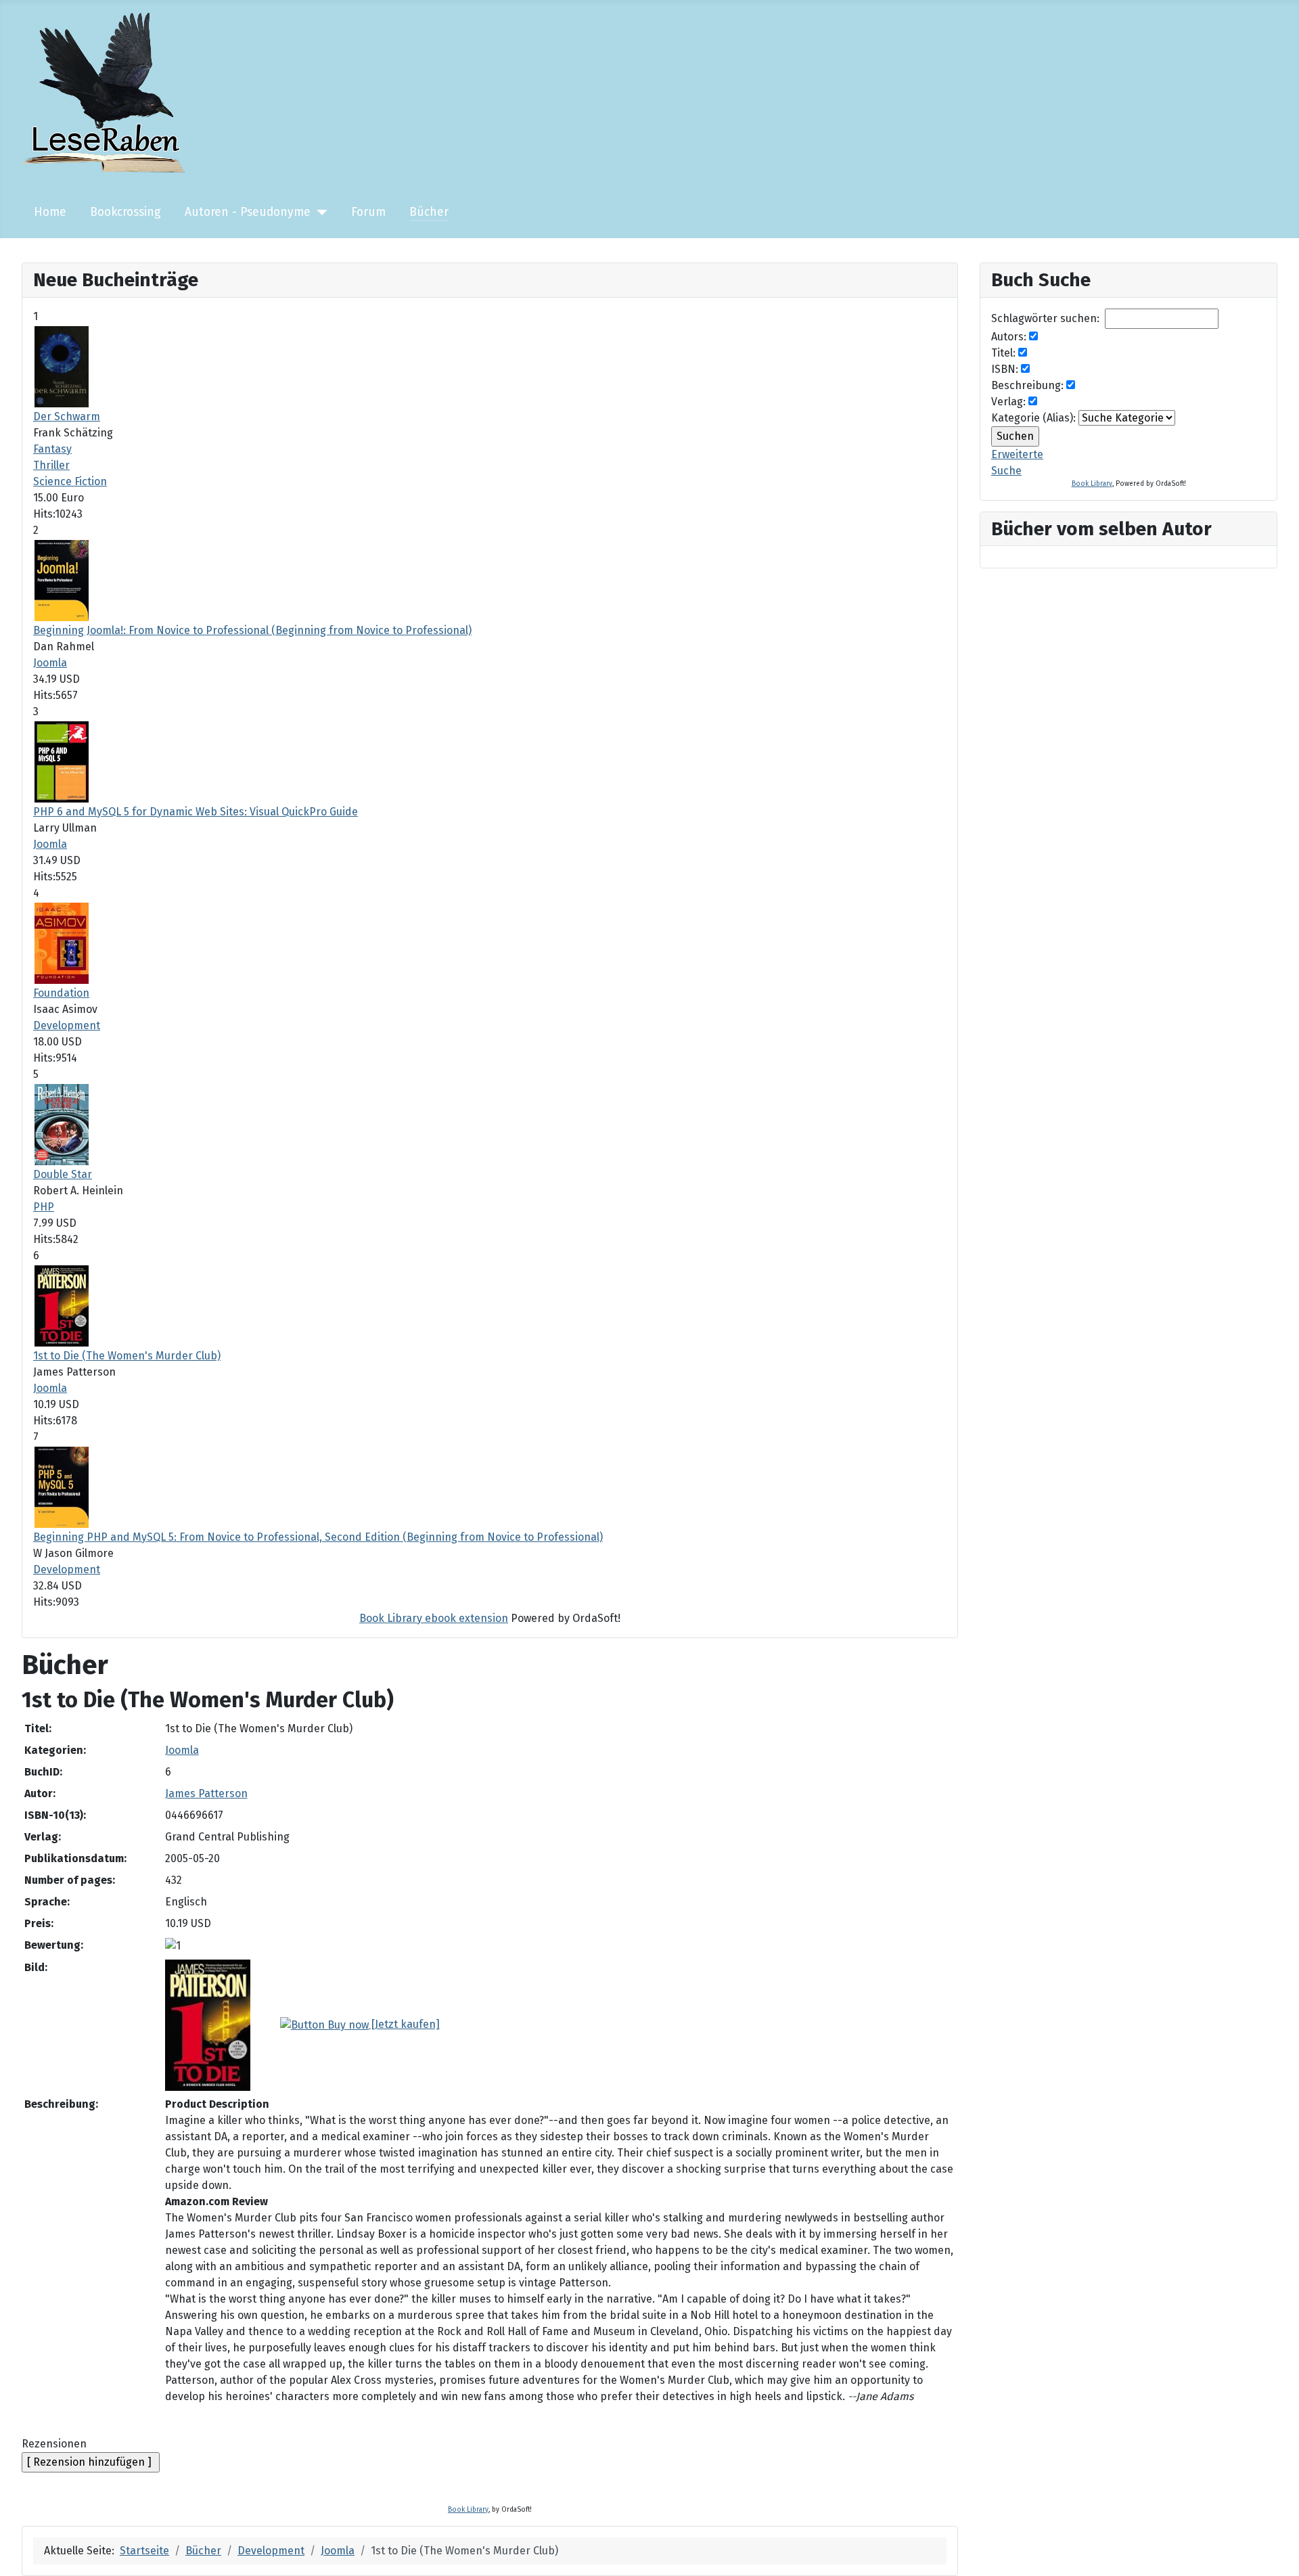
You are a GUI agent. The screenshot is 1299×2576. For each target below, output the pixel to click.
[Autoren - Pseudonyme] (319, 212)
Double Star (63, 1174)
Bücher (429, 212)
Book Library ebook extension (434, 1618)
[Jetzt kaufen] (404, 2024)
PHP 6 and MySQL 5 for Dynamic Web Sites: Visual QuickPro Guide (196, 812)
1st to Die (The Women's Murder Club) (127, 1356)
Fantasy (52, 449)
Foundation (61, 993)
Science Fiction (70, 481)
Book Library (468, 2510)
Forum (368, 212)
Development (67, 1025)
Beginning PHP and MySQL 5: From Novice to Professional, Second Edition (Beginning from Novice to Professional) (318, 1537)
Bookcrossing (126, 212)
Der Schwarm (67, 416)
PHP (44, 1207)
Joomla (50, 663)
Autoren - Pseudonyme (248, 212)
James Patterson (206, 1793)
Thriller (51, 465)
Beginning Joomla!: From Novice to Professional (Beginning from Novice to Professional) (252, 630)
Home (50, 212)
